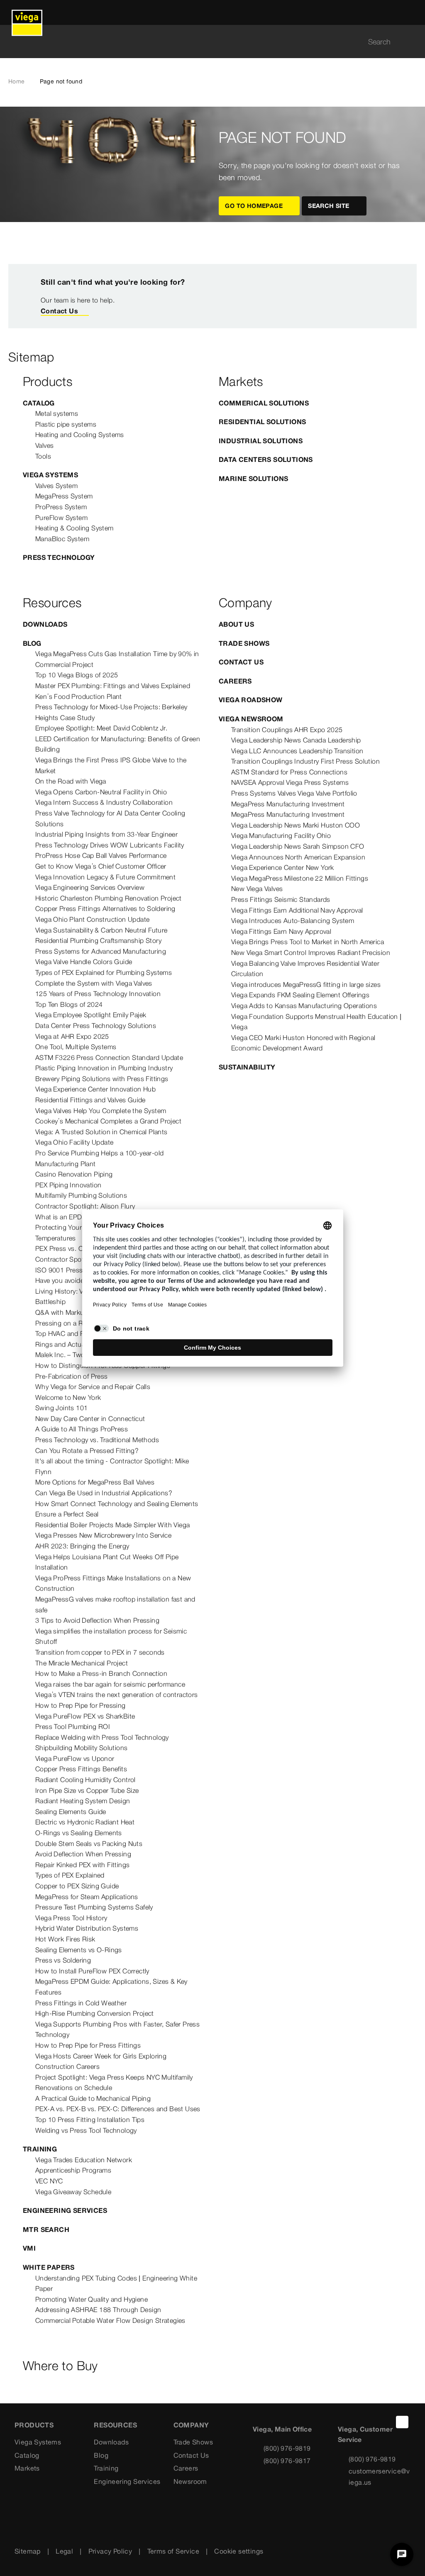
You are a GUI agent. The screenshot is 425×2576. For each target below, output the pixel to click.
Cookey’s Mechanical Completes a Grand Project (108, 1121)
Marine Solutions (253, 479)
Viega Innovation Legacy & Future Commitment (105, 877)
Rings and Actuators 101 (73, 1344)
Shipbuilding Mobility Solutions (81, 1748)
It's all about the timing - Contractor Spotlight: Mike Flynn (112, 1466)
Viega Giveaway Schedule (73, 2192)
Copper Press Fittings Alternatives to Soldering (105, 908)
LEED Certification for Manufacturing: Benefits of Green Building (118, 744)
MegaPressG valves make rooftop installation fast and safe (115, 1604)
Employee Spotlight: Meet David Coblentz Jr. (101, 728)
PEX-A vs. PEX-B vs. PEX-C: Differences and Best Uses (118, 2109)
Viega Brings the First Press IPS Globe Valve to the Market (111, 765)
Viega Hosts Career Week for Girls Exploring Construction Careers (101, 2061)
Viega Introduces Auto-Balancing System (293, 921)
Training (40, 2149)
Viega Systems (50, 475)
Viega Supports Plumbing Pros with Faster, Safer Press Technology (117, 2029)
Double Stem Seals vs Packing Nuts (89, 1843)
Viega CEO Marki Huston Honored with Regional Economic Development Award (303, 1043)
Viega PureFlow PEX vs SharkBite (85, 1716)
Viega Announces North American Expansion (298, 857)
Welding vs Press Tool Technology (86, 2130)
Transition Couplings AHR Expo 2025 (287, 730)
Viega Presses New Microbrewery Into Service (103, 1535)
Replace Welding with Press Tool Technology (102, 1737)
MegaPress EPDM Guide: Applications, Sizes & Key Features (111, 1987)
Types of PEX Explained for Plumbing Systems (104, 972)
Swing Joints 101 (61, 1408)
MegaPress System (64, 496)
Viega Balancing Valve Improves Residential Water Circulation (305, 969)
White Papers (49, 2267)
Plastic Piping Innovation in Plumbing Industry (104, 1068)
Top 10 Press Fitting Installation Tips (90, 2119)
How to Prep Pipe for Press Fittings (88, 2045)
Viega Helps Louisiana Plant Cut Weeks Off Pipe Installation (107, 1562)
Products (34, 2425)
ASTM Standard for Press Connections (289, 772)
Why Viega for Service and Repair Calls (93, 1387)
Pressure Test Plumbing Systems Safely (94, 1907)
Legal (64, 2551)
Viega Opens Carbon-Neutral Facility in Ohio (101, 792)
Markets (27, 2468)
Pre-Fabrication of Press (72, 1376)
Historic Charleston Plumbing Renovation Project (109, 898)
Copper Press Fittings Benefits (81, 1769)
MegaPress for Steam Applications (87, 1897)
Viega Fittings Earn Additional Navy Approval (297, 910)
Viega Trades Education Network (84, 2160)
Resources (115, 2425)
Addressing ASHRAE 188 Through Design (98, 2310)
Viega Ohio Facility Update (74, 1142)
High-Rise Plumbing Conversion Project (95, 2013)
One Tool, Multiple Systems (76, 1047)
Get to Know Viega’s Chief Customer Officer (101, 866)
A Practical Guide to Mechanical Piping (93, 2098)
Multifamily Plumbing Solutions (81, 1195)
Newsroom (190, 2481)
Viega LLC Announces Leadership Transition (297, 751)
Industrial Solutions (261, 441)
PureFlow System (61, 518)
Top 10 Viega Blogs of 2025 (77, 675)
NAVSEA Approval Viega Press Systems (290, 782)
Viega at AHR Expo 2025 (72, 1036)
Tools (43, 456)
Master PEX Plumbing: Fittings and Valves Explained (113, 686)
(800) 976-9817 (287, 2461)
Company (191, 2425)
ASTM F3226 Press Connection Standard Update (109, 1057)
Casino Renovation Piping (74, 1174)
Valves (44, 445)
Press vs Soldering (63, 1960)
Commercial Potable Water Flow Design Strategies (110, 2320)
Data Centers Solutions (266, 459)
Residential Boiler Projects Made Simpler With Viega (112, 1525)
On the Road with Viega (71, 781)
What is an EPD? (61, 1217)
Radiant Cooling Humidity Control (85, 1780)
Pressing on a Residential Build (82, 1323)
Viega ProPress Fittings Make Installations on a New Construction (113, 1583)
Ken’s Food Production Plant (79, 696)
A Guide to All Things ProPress (82, 1429)
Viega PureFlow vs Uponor (75, 1758)
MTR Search (46, 2229)
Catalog (39, 403)
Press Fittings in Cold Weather (81, 2003)
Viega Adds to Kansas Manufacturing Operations (304, 1006)
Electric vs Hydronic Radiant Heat (85, 1822)
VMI (29, 2248)
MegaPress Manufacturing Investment (288, 804)
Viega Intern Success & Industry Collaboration (104, 802)
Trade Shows (244, 643)
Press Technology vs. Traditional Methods (97, 1440)
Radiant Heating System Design (83, 1801)
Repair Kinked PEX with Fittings (82, 1865)
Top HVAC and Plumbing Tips (79, 1333)
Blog (32, 643)
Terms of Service (173, 2551)
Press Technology (59, 557)
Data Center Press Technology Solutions (96, 1026)
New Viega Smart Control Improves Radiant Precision (311, 952)
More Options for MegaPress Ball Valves (95, 1482)
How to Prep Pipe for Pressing (81, 1705)
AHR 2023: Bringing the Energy (82, 1546)
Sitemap (28, 2551)
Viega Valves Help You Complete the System (101, 1111)
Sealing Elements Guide (71, 1812)
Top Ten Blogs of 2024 (69, 1004)
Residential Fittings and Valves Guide (90, 1100)
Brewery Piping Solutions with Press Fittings (102, 1079)
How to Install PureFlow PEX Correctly (92, 1971)
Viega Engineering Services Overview (90, 887)
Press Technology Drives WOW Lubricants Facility (110, 845)
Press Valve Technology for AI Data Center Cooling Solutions (110, 818)
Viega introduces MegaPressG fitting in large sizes (306, 984)
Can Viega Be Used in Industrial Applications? (104, 1493)
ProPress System (61, 507)
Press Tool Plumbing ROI (73, 1726)
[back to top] (402, 2422)
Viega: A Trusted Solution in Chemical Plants (101, 1132)
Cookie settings (239, 2551)
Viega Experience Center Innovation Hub (95, 1089)
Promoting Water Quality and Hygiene (92, 2299)
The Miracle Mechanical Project (82, 1663)
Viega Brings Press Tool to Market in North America (308, 942)
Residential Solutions (262, 422)
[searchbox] (205, 42)
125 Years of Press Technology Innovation (98, 994)
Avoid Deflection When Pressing (83, 1854)
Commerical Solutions (264, 403)
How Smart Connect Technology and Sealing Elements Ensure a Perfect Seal (117, 1509)
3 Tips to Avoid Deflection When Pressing (97, 1620)
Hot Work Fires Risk (65, 1939)
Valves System (56, 486)
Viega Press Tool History (71, 1918)
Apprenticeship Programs (73, 2170)
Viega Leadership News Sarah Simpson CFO (298, 846)
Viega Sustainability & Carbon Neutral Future (101, 930)
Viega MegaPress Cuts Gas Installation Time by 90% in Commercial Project (117, 659)
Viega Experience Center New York (283, 867)
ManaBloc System (62, 539)
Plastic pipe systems (66, 424)
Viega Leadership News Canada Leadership (296, 740)
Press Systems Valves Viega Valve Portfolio (294, 793)
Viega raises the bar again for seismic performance (110, 1684)
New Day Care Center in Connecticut (90, 1419)
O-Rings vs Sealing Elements (79, 1833)
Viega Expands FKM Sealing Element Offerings (300, 995)
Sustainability (247, 1067)
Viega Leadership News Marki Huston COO (296, 825)
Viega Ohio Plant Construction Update (92, 919)
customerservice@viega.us (379, 2477)
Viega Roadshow (251, 700)
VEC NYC (49, 2181)
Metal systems (57, 413)
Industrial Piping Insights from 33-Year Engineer (106, 834)
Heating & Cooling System (74, 528)
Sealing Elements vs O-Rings (79, 1950)
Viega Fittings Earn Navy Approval (281, 931)
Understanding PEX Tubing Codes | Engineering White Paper (116, 2283)
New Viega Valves (257, 889)
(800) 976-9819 (287, 2448)
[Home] (27, 12)
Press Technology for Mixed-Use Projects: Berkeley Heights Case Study (111, 712)
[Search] (412, 42)
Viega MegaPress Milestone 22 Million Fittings (300, 878)
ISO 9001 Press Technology (77, 1270)
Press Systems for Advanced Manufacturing (101, 951)
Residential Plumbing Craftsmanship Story (98, 940)
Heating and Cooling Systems (80, 435)
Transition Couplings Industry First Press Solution (305, 761)
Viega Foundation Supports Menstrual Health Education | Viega (316, 1022)
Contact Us (59, 311)
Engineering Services (65, 2210)
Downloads (45, 624)
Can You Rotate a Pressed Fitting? (87, 1450)
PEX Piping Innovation (68, 1185)
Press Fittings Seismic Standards (281, 899)
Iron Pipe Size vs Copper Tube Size (87, 1790)
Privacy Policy (110, 2551)
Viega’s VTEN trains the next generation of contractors (117, 1695)
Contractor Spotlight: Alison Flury (85, 1206)
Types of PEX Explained (70, 1875)
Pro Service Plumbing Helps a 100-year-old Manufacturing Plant (99, 1158)
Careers (235, 681)
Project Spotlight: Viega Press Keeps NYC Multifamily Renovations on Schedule (114, 2083)
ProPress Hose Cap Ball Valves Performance (101, 855)
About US (236, 624)
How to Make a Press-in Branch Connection (101, 1673)
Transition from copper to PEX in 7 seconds (100, 1652)
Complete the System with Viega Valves (94, 983)
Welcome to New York (68, 1397)
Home (17, 81)
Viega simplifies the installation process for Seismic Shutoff (111, 1636)
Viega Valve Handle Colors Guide (84, 962)
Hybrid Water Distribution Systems (87, 1928)
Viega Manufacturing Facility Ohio (281, 835)
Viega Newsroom (251, 719)
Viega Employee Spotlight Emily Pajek (91, 1015)
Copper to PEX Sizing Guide (77, 1886)
